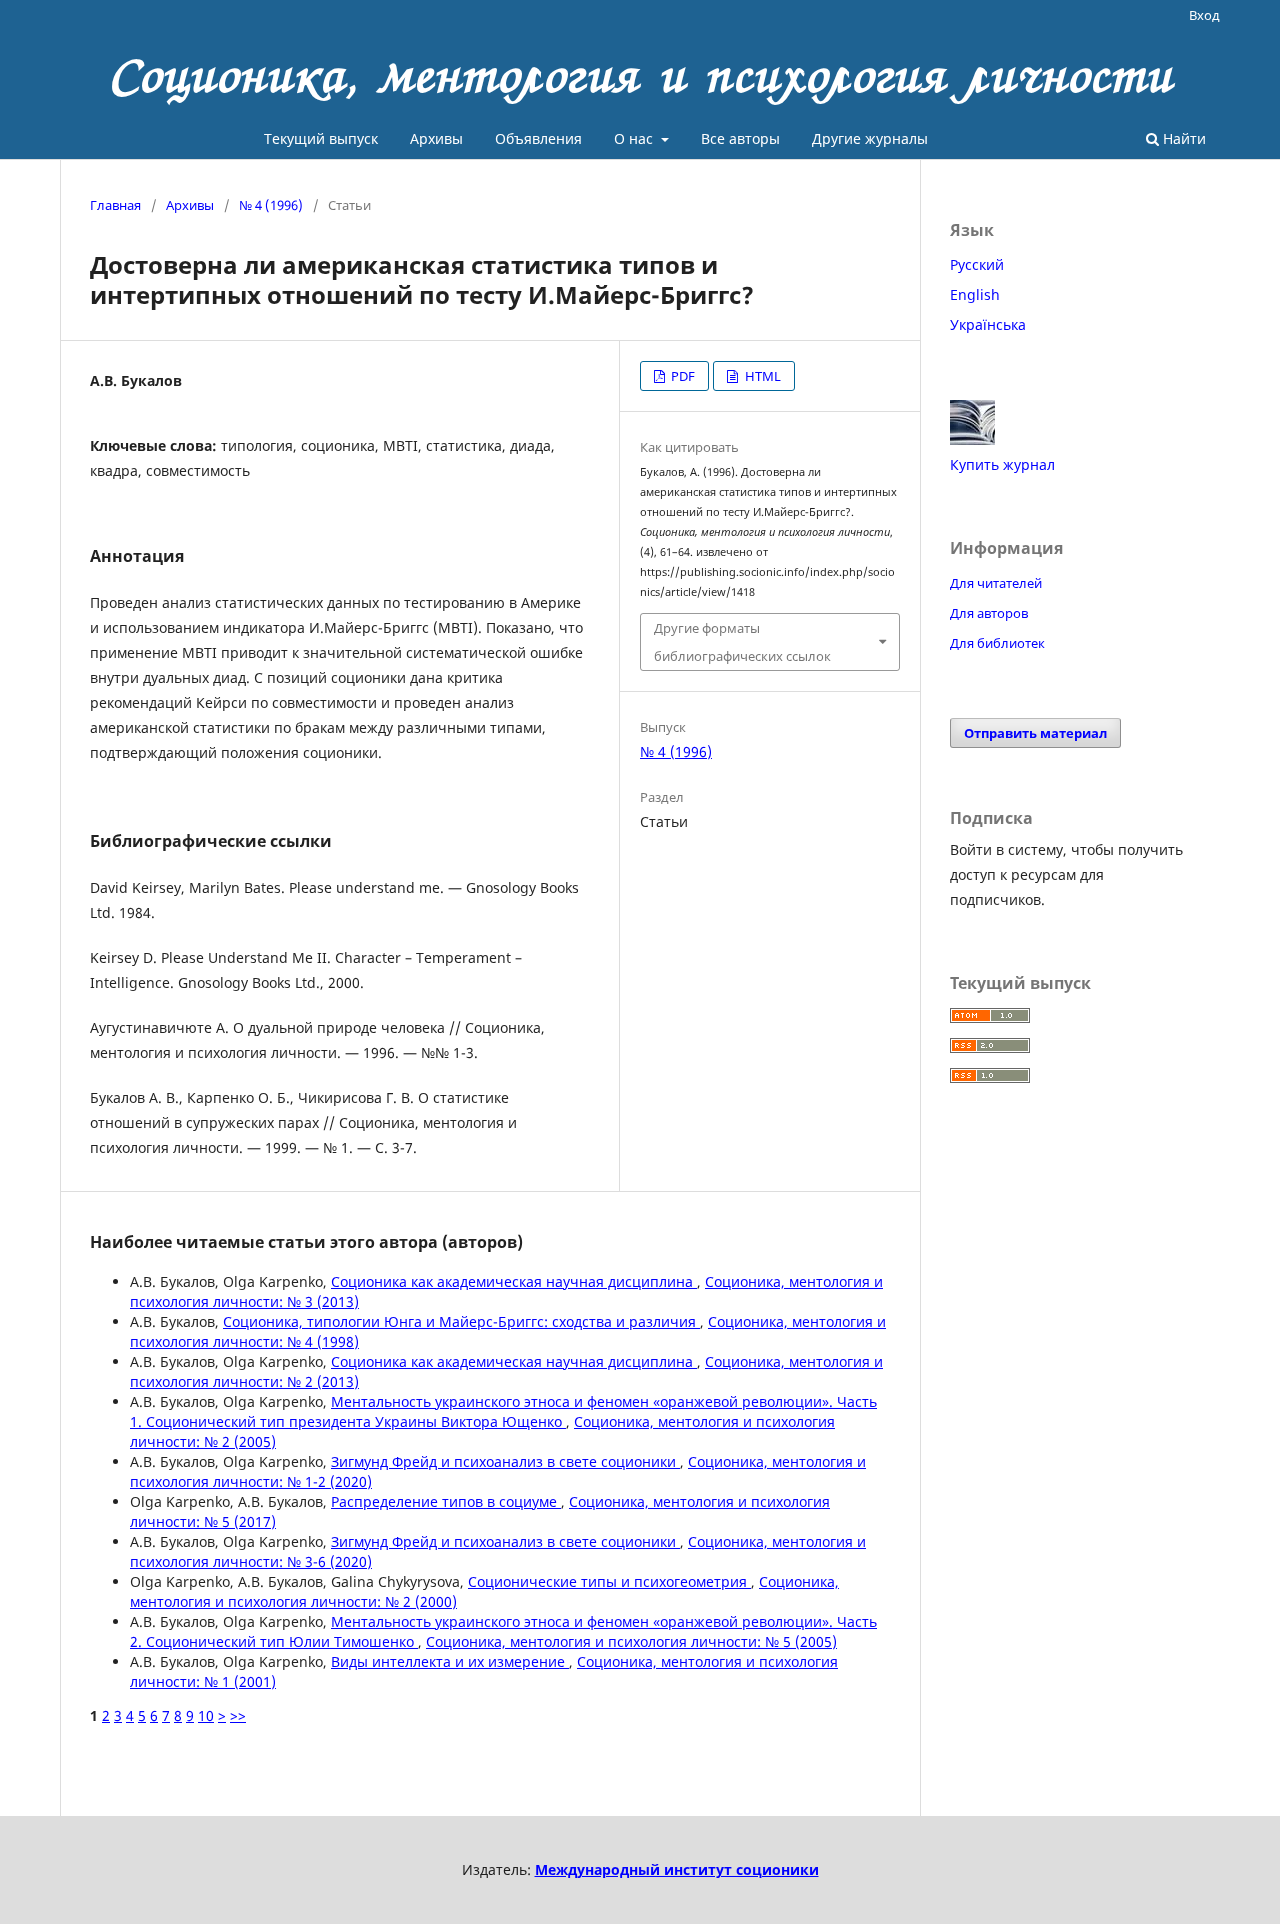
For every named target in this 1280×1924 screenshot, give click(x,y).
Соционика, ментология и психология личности (640, 75)
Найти (1182, 138)
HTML (761, 376)
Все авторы (740, 138)
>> (238, 1715)
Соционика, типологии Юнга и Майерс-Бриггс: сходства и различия (461, 1321)
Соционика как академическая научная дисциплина (514, 1281)
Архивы (436, 138)
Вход (1204, 15)
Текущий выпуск (321, 138)
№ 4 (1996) (271, 205)
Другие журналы (870, 138)
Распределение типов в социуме (446, 1501)
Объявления (538, 138)
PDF (681, 376)
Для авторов (989, 613)
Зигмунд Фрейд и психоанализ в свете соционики (505, 1461)
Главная (115, 205)
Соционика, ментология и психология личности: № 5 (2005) (631, 1641)
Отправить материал (1035, 733)
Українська (988, 324)
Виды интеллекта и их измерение (450, 1661)
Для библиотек (997, 643)
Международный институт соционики (677, 1869)
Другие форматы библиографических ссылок (742, 642)
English (975, 294)
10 (206, 1715)
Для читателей (996, 583)
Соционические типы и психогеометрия (609, 1581)
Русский (977, 264)
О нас (635, 138)
